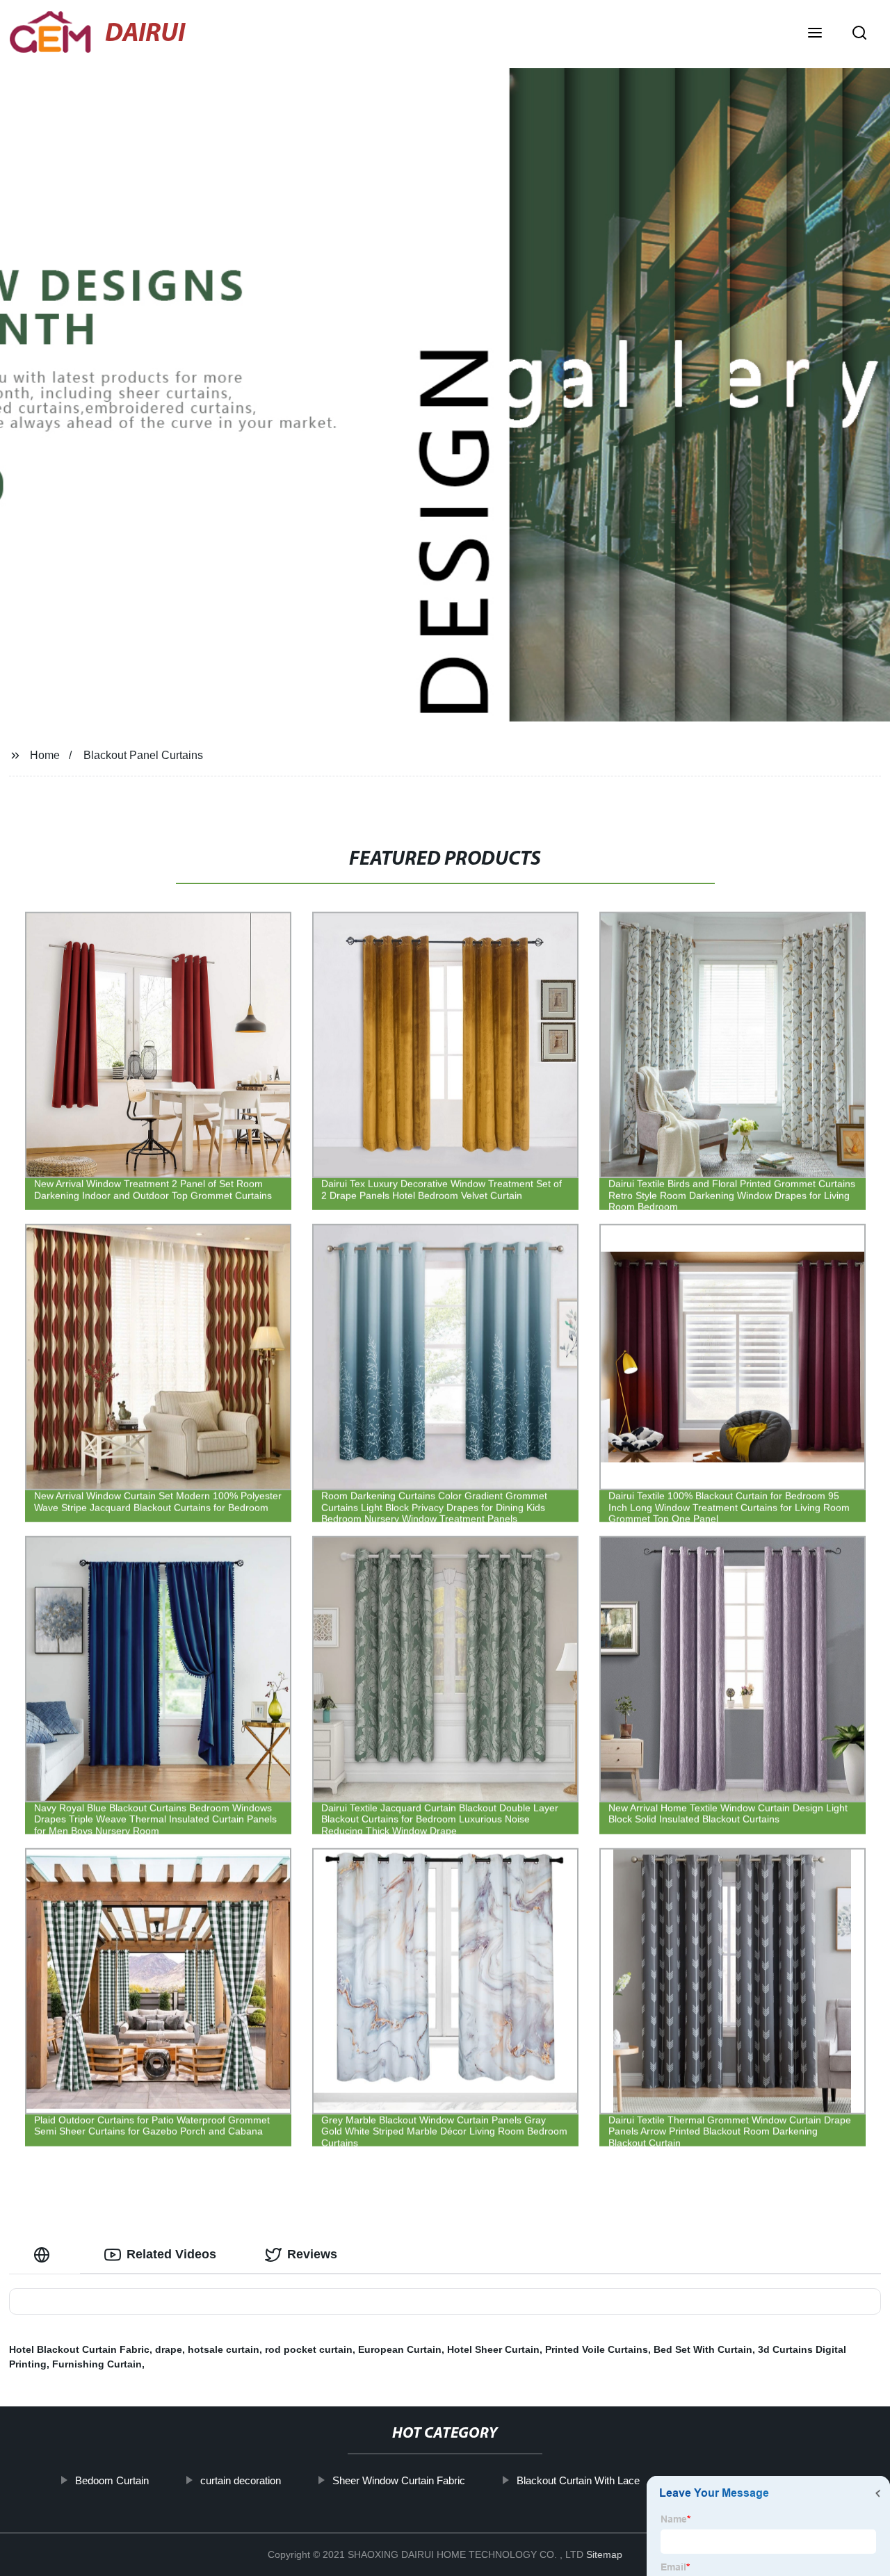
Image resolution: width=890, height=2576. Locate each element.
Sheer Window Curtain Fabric (398, 2480)
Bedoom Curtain (111, 2480)
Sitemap (604, 2554)
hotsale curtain (224, 2349)
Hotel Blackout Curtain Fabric (79, 2349)
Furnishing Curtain (97, 2364)
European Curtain (400, 2349)
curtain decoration (240, 2480)
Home (45, 755)
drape (169, 2349)
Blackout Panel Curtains (143, 755)
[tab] (44, 2255)
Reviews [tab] (312, 2254)
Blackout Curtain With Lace (577, 2480)
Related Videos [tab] (171, 2254)
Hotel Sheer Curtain (493, 2349)
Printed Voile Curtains (597, 2349)
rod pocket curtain (309, 2349)
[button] (815, 34)
